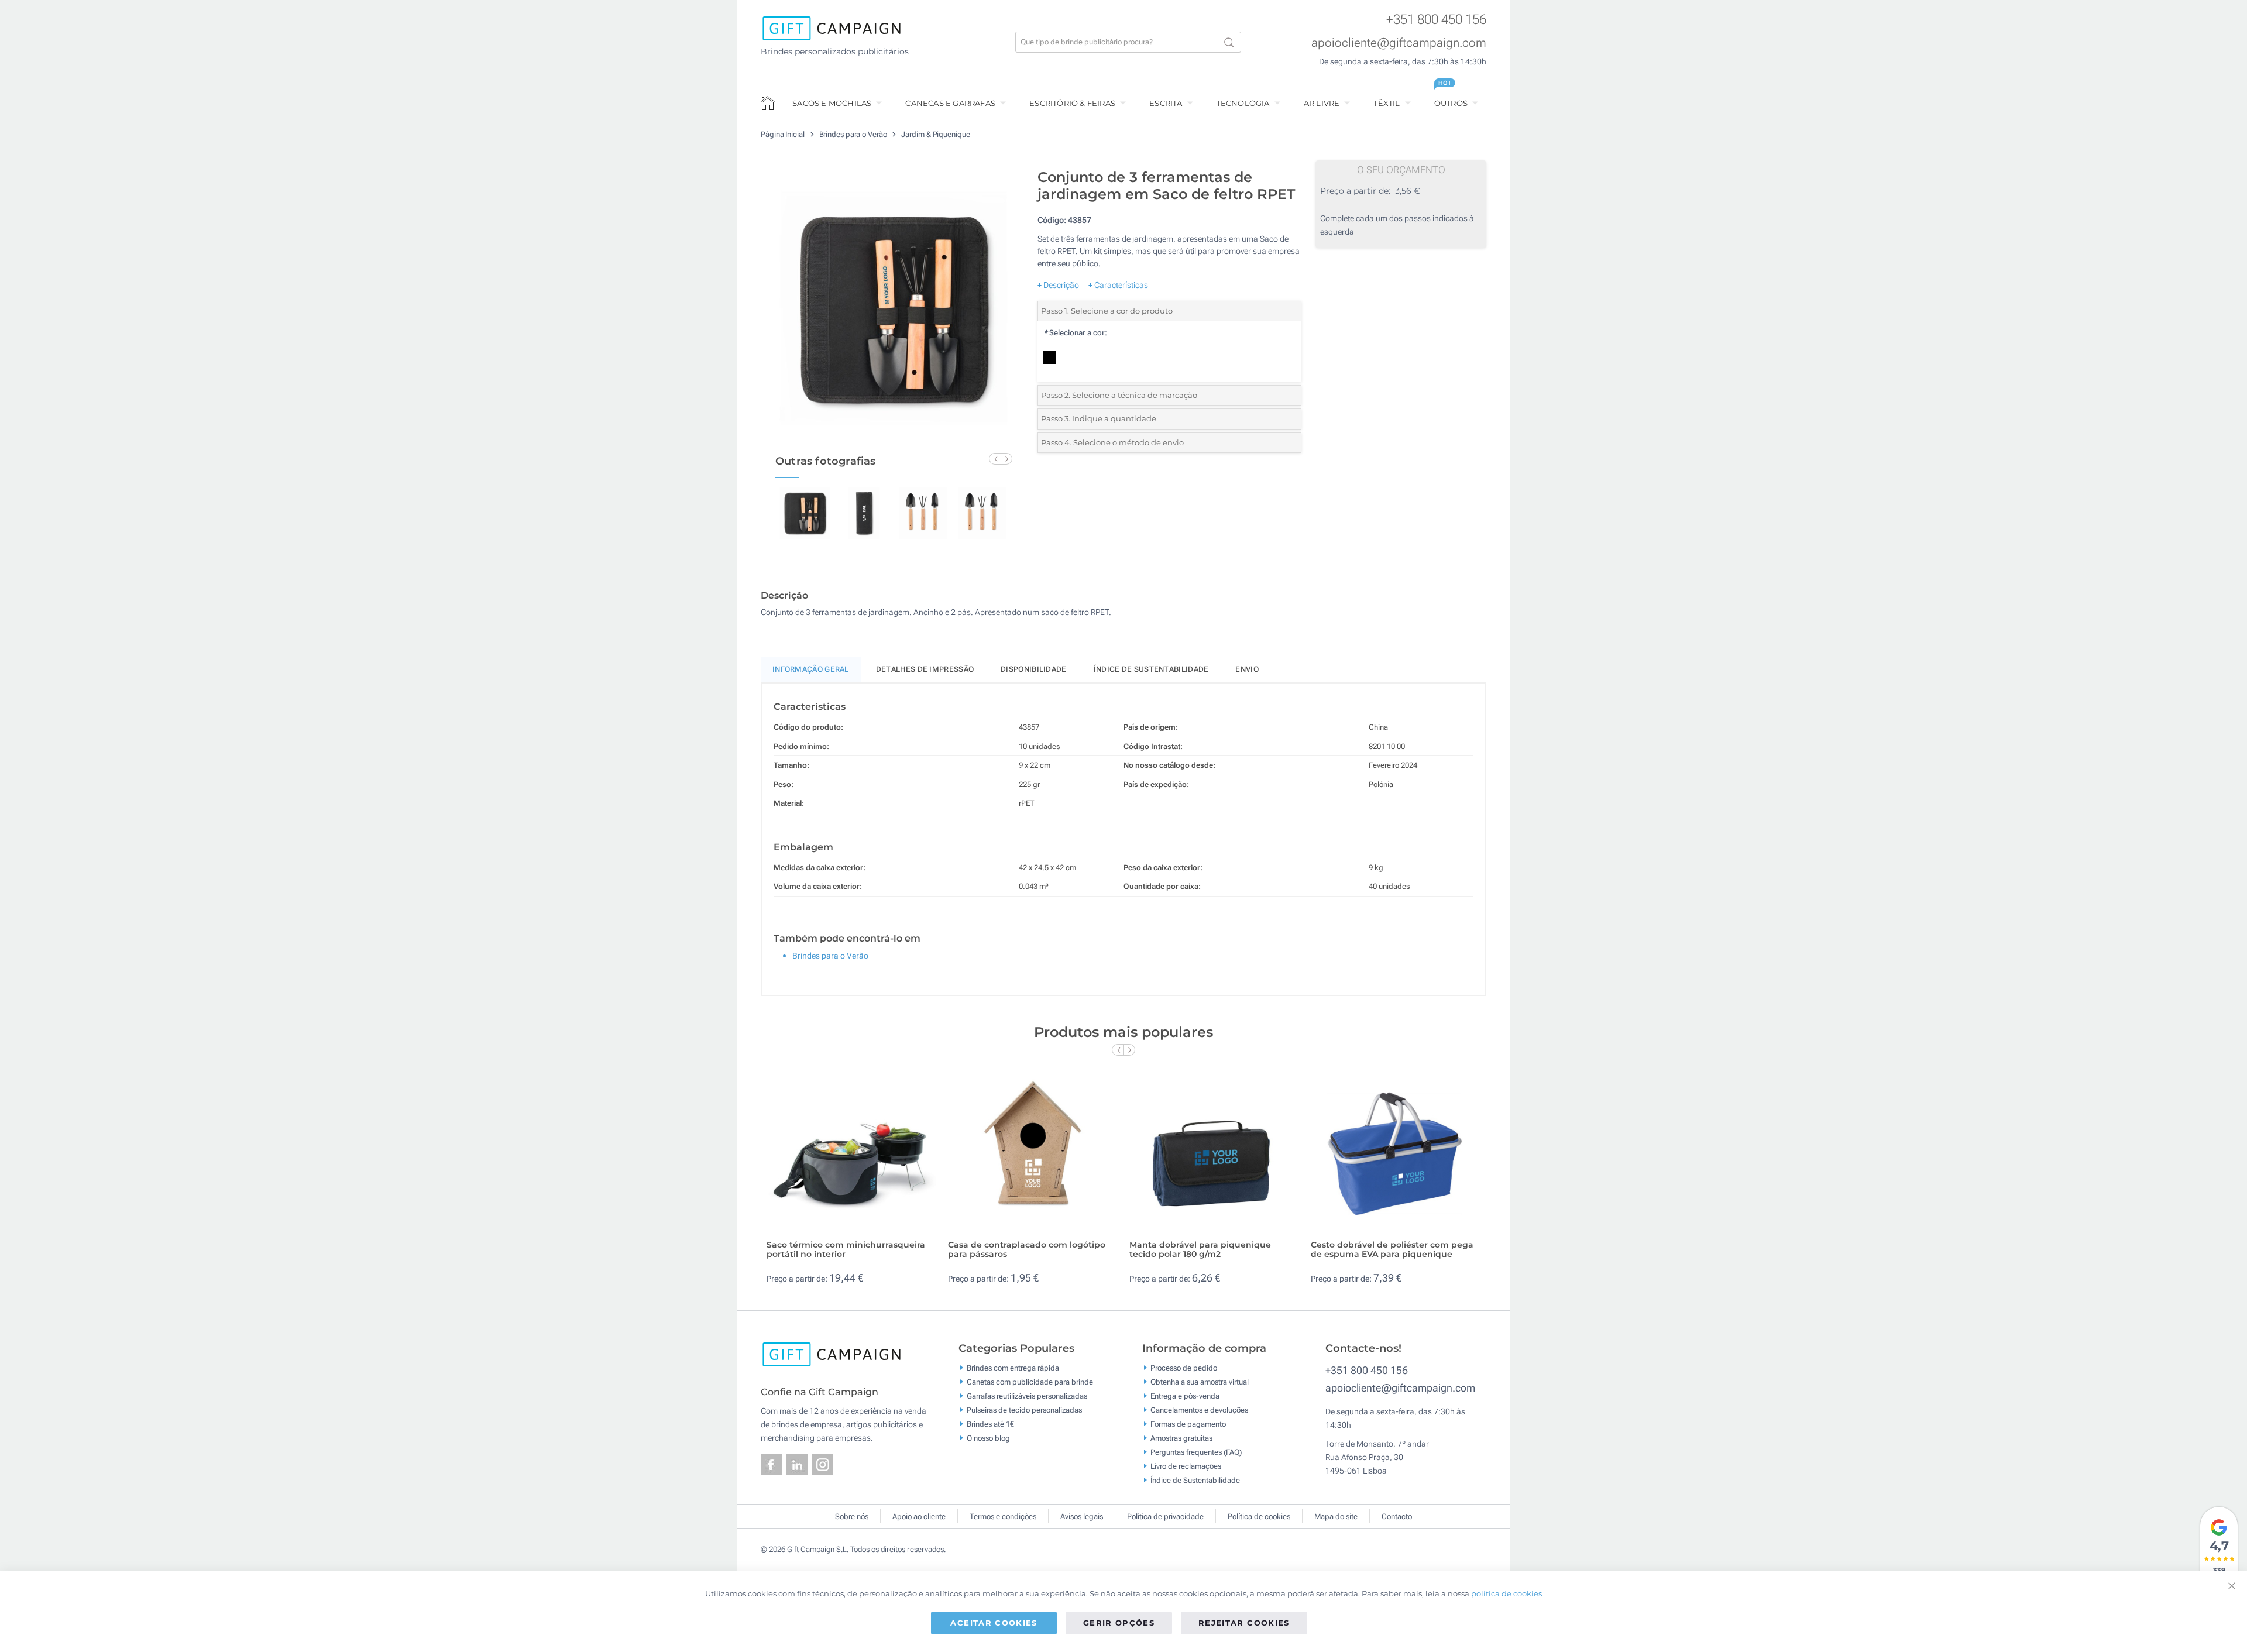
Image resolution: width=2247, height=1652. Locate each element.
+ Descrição (1058, 285)
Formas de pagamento (1188, 1423)
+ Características (1118, 285)
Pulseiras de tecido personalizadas (1024, 1409)
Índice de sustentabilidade (1151, 669)
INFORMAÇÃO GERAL (811, 669)
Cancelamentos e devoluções (1199, 1409)
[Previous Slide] (995, 459)
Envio (1247, 669)
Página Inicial (784, 134)
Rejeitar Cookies (1244, 1622)
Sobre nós (852, 1517)
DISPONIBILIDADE (1034, 669)
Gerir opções (1119, 1622)
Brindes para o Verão (854, 134)
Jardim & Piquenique (935, 134)
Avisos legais (1082, 1517)
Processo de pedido (1184, 1367)
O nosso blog (988, 1438)
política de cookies (1506, 1593)
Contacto (1397, 1517)
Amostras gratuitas (1181, 1438)
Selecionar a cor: (1075, 333)
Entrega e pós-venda (1185, 1395)
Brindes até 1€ (990, 1423)
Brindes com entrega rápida (1013, 1367)
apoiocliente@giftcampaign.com (1399, 43)
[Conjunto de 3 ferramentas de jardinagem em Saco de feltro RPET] (894, 304)
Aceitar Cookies (994, 1622)
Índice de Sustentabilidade (1195, 1480)
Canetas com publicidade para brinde (1030, 1381)
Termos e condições (1003, 1517)
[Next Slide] (1006, 459)
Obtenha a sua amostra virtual (1200, 1381)
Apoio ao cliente (919, 1517)
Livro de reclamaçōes (1186, 1466)
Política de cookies (1259, 1517)
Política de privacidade (1165, 1517)
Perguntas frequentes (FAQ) (1196, 1452)
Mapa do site (1336, 1517)
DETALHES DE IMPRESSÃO (925, 669)
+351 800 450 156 (1436, 20)
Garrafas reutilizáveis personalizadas (1027, 1395)
